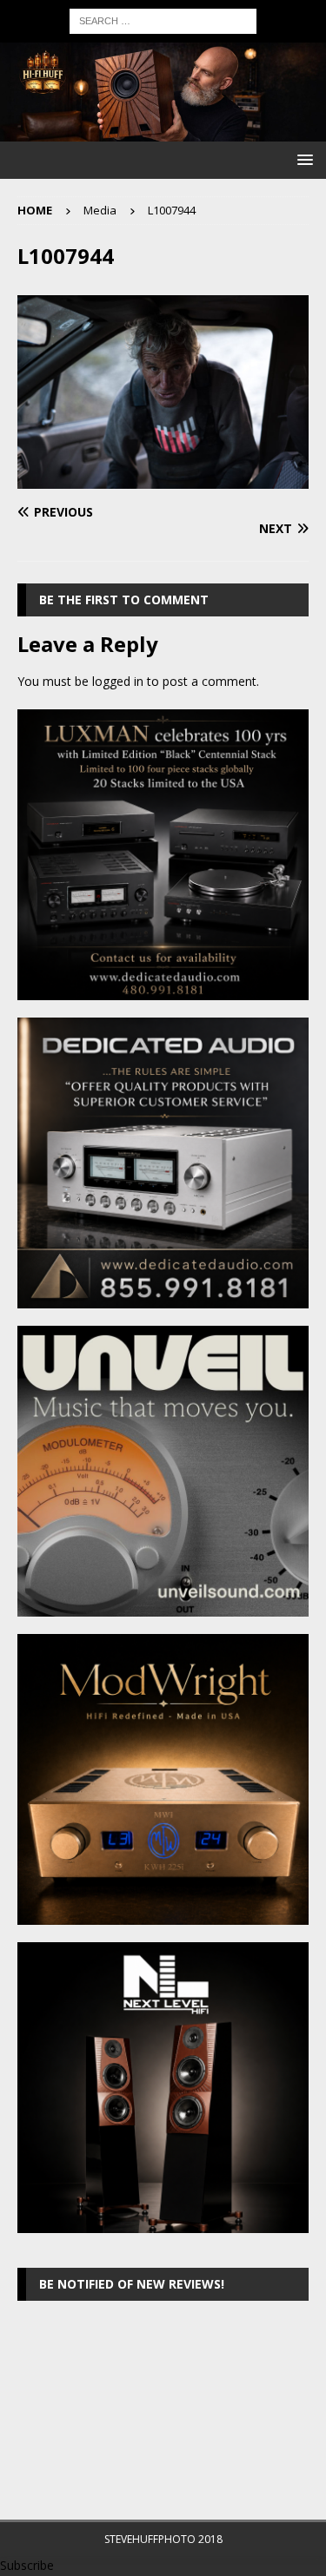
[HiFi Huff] (163, 131)
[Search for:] (163, 20)
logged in (118, 681)
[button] (302, 159)
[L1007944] (163, 479)
